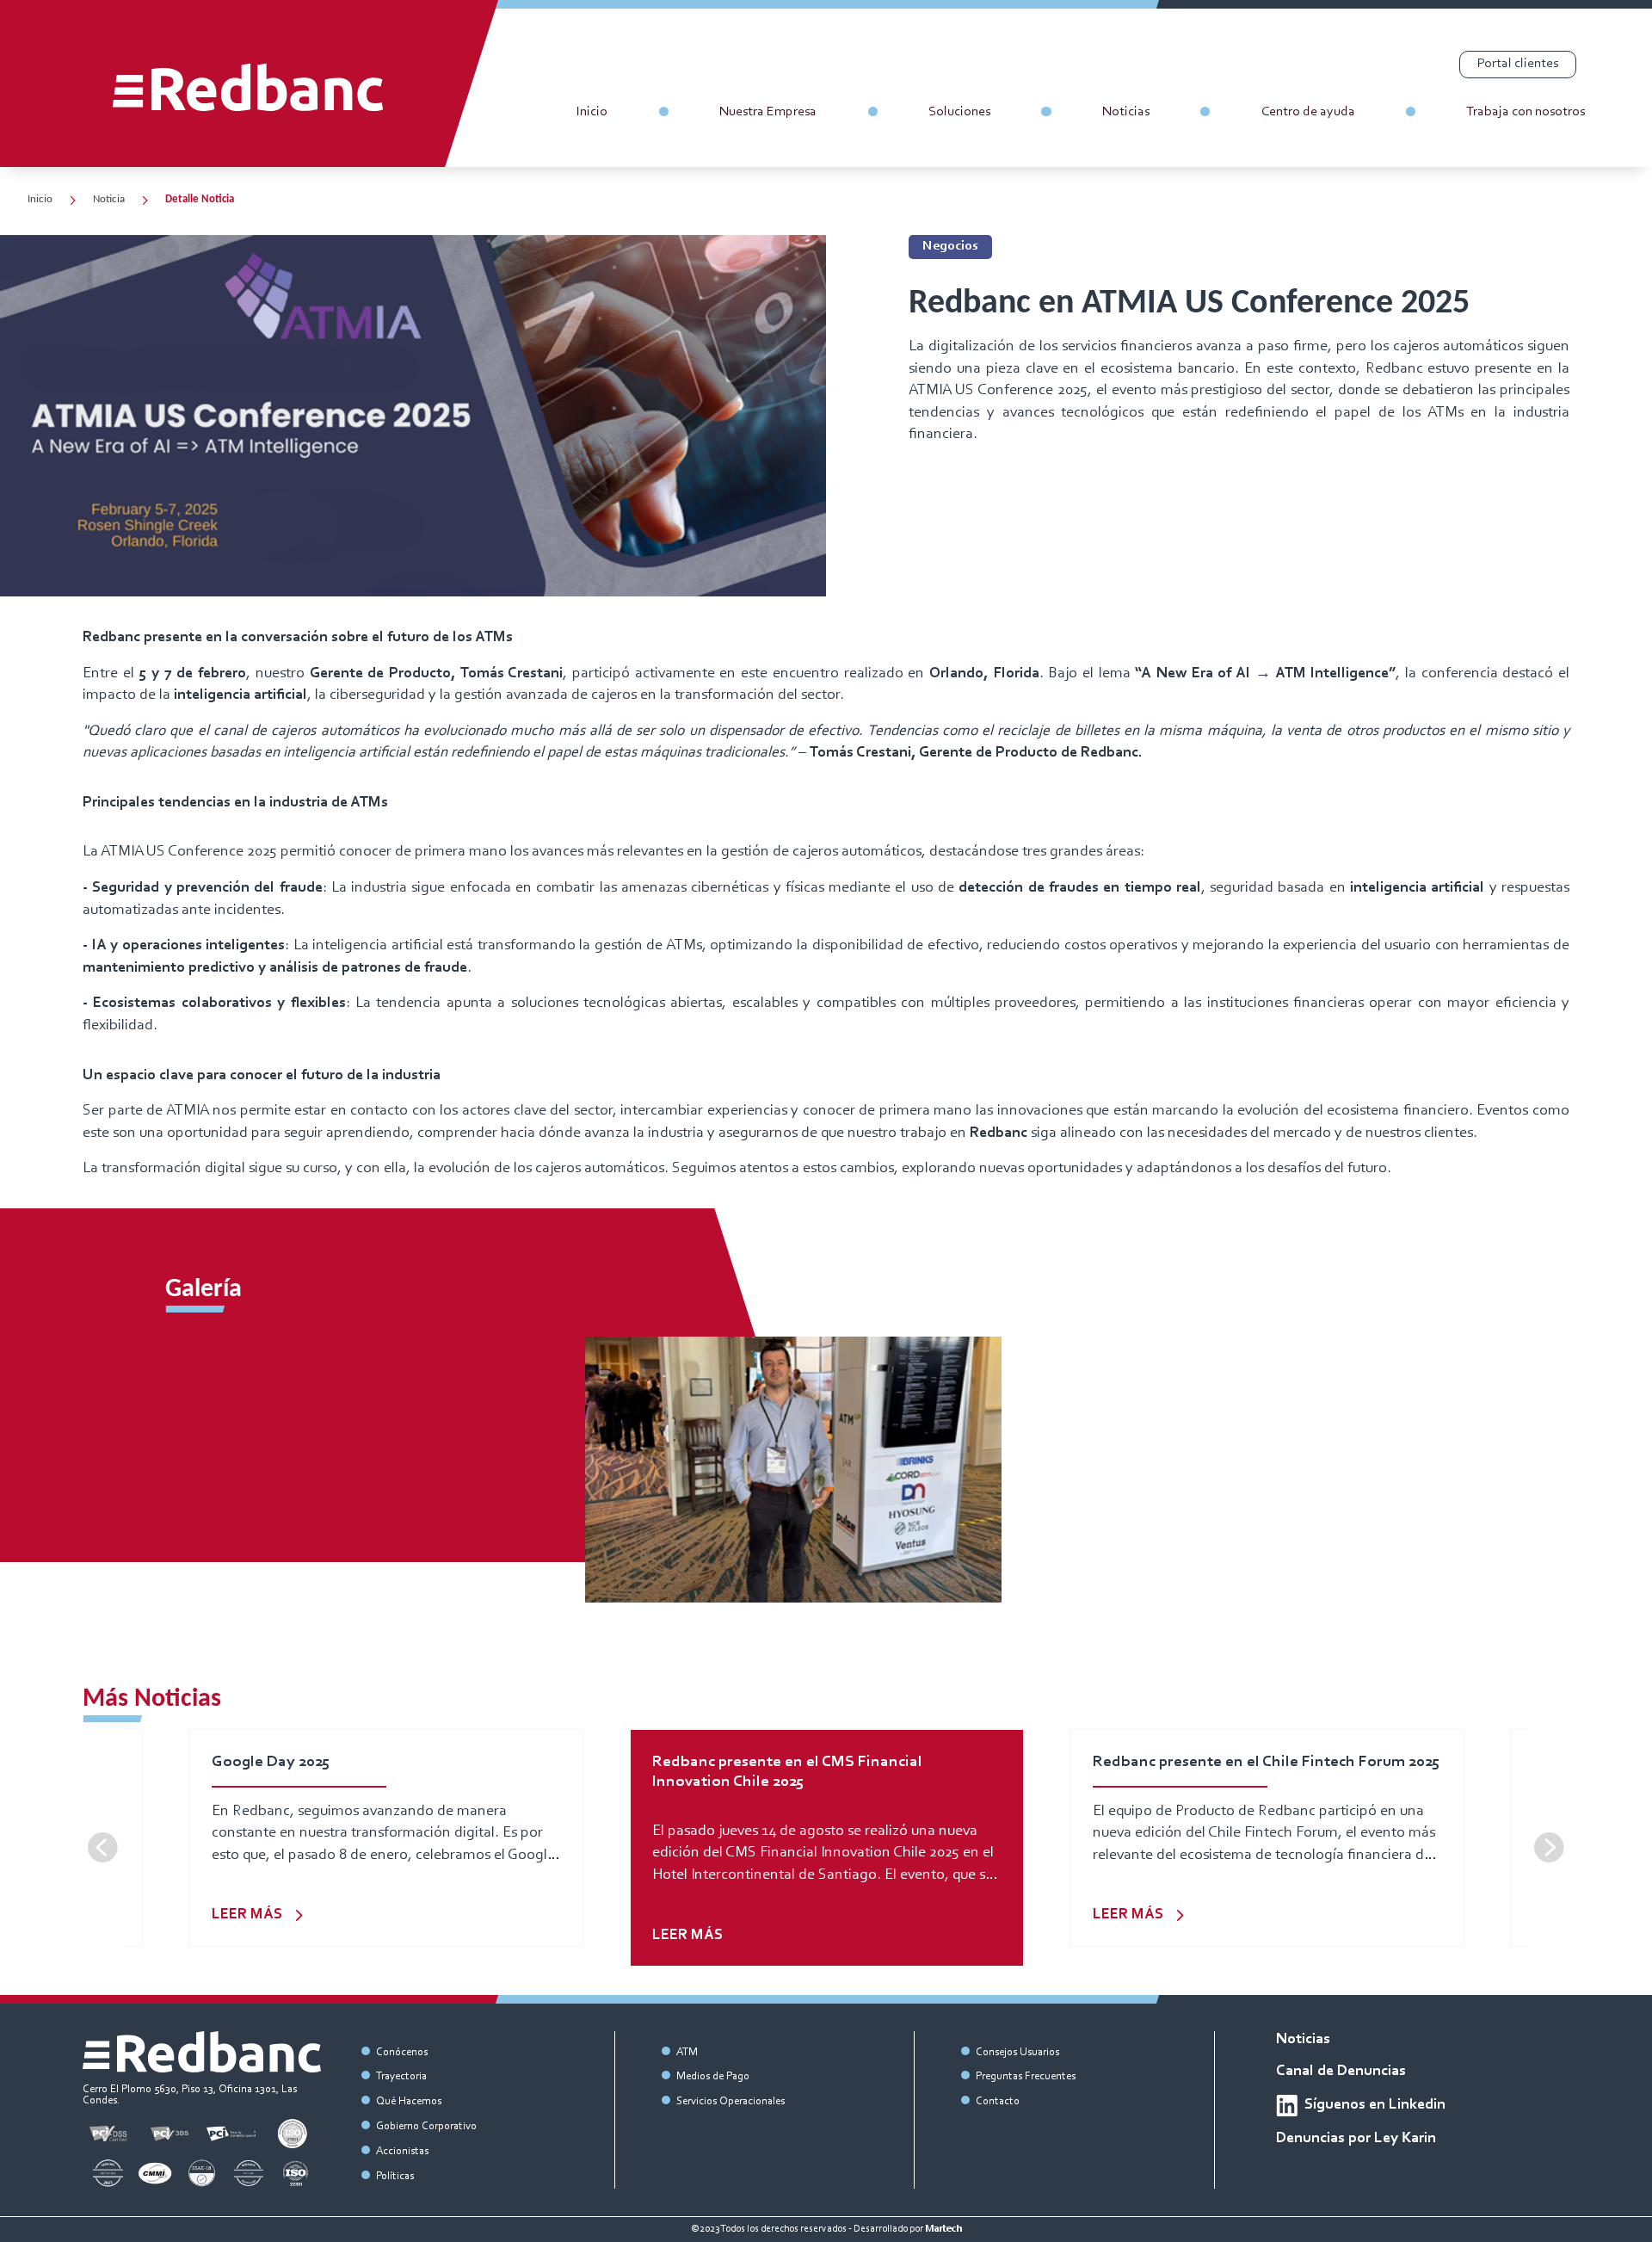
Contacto (998, 2101)
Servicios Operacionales (730, 2101)
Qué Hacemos (409, 2101)
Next (1549, 1848)
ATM (687, 2052)
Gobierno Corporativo (426, 2126)
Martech (943, 2229)
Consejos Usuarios (1017, 2052)
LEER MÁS (247, 1915)
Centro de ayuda (1308, 112)
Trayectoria (401, 2076)
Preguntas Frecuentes (1026, 2076)
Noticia (109, 200)
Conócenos (402, 2052)
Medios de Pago (713, 2076)
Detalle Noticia (200, 200)
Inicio (592, 112)
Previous (103, 1848)
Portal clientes (1518, 64)
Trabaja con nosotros (1526, 112)
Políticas (395, 2176)
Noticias (1126, 112)
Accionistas (402, 2151)
